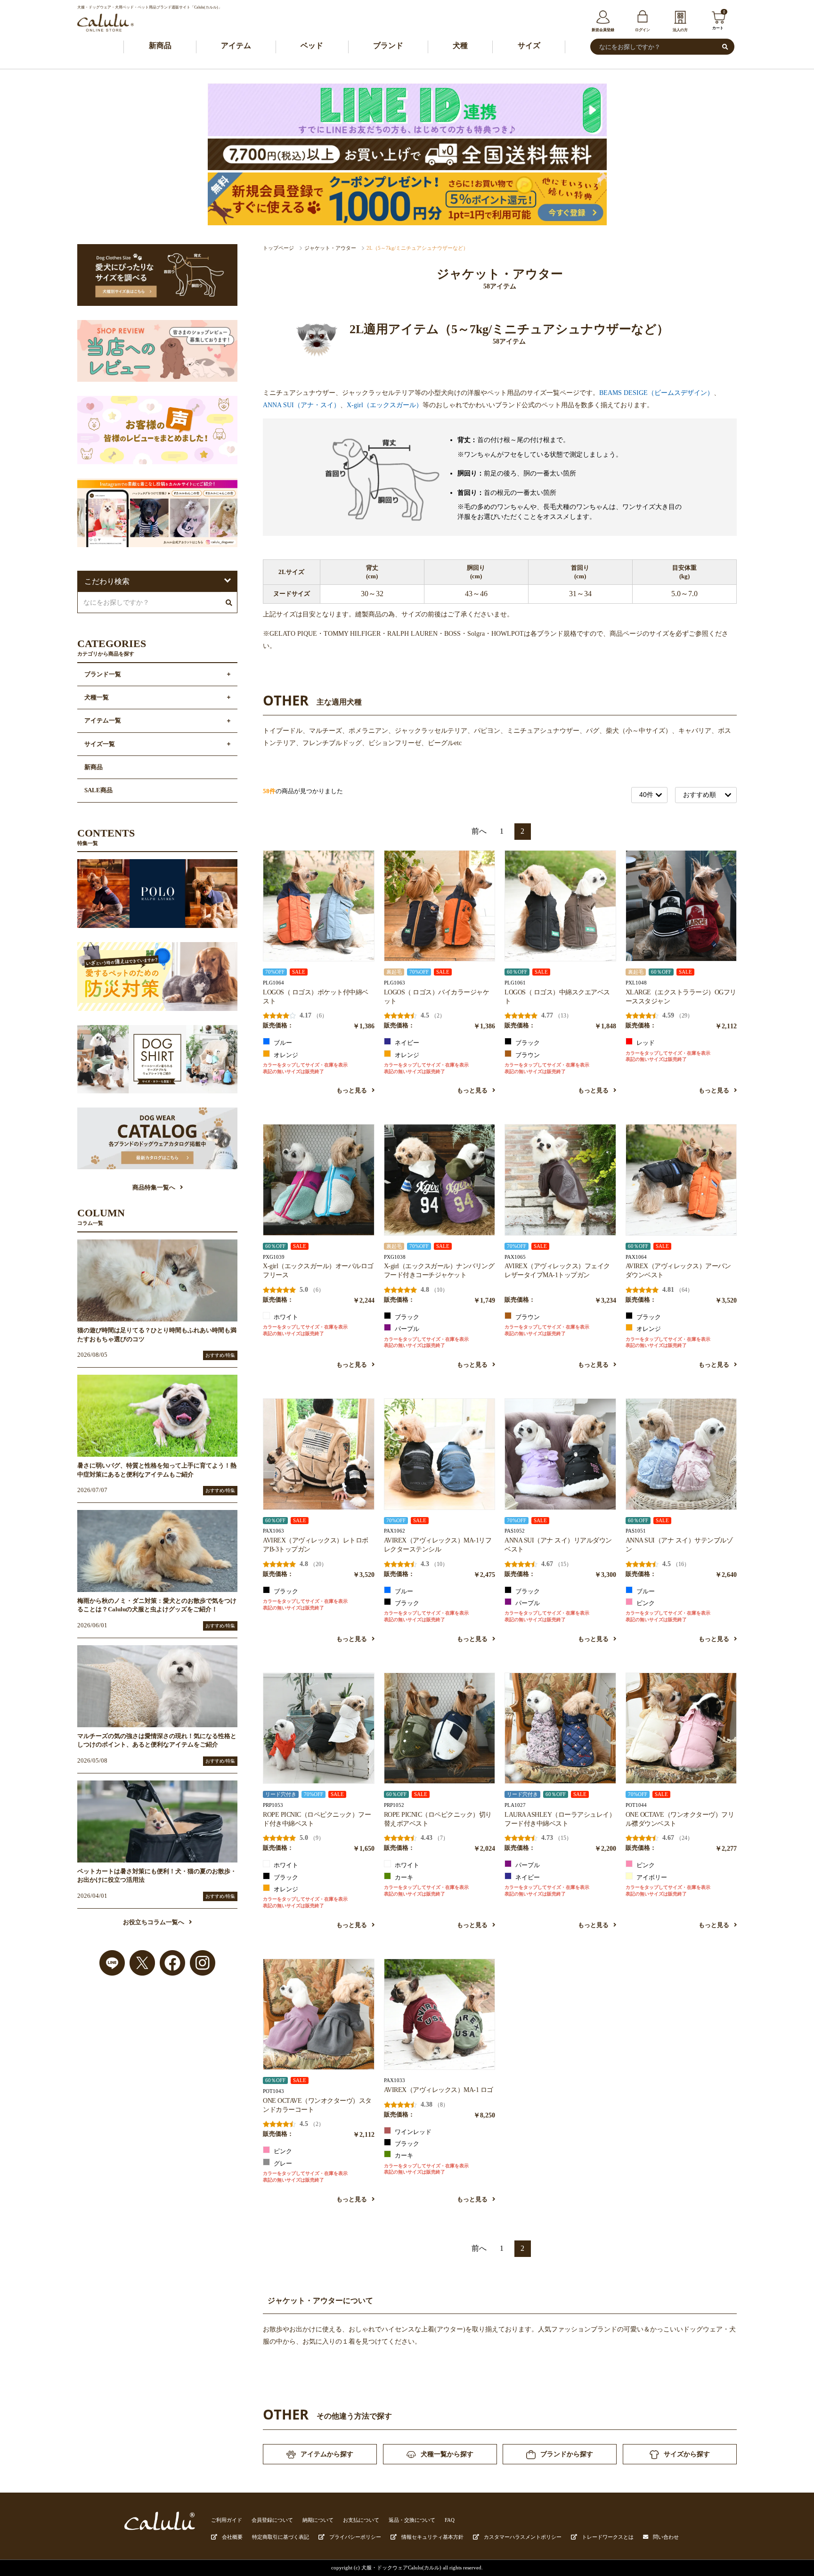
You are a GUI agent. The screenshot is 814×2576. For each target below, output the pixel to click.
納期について (318, 2520)
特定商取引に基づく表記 (281, 2537)
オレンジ (285, 1055)
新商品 (160, 45)
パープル (406, 1329)
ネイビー (406, 1043)
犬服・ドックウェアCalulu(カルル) (401, 2568)
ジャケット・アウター (330, 248)
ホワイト (285, 1317)
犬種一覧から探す (447, 2454)
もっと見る (352, 1091)
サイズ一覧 (100, 744)
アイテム (236, 45)
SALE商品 (98, 790)
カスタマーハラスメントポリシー (523, 2537)
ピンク (645, 1603)
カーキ (403, 1878)
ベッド (312, 45)
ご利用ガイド (227, 2520)
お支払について (361, 2520)
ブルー (282, 1043)
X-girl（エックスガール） (385, 405)
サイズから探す (687, 2454)
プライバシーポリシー (355, 2537)
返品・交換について (412, 2520)
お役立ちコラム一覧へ (154, 1922)
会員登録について (272, 2520)
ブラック (527, 1043)
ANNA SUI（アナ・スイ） (301, 405)
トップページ (278, 248)
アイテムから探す (327, 2454)
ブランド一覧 (103, 674)
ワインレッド (412, 2132)
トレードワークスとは (608, 2537)
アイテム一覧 (103, 721)
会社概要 (232, 2537)
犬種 (460, 45)
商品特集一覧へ (154, 1188)
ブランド (388, 45)
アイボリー (651, 1878)
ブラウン (527, 1055)
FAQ (450, 2520)
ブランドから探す (567, 2454)
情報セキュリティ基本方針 (432, 2537)
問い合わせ (666, 2537)
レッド (645, 1043)
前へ (479, 831)
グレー (282, 2164)
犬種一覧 (97, 697)
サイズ (529, 45)
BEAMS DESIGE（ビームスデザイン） (656, 393)
